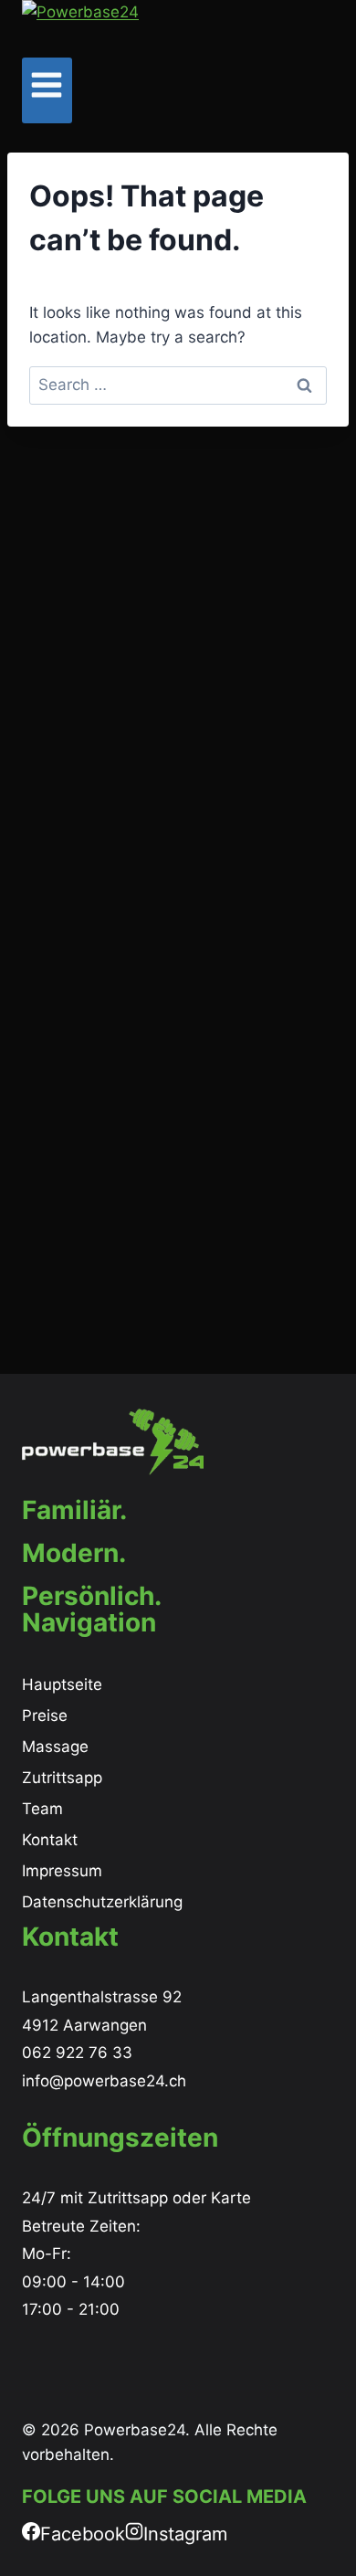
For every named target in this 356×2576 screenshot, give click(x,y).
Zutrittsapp (62, 1778)
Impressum (62, 1871)
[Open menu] (47, 90)
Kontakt (50, 1840)
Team (42, 1809)
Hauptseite (62, 1684)
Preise (45, 1716)
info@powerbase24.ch (104, 2081)
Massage (55, 1747)
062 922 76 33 (77, 2053)
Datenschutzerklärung (102, 1902)
